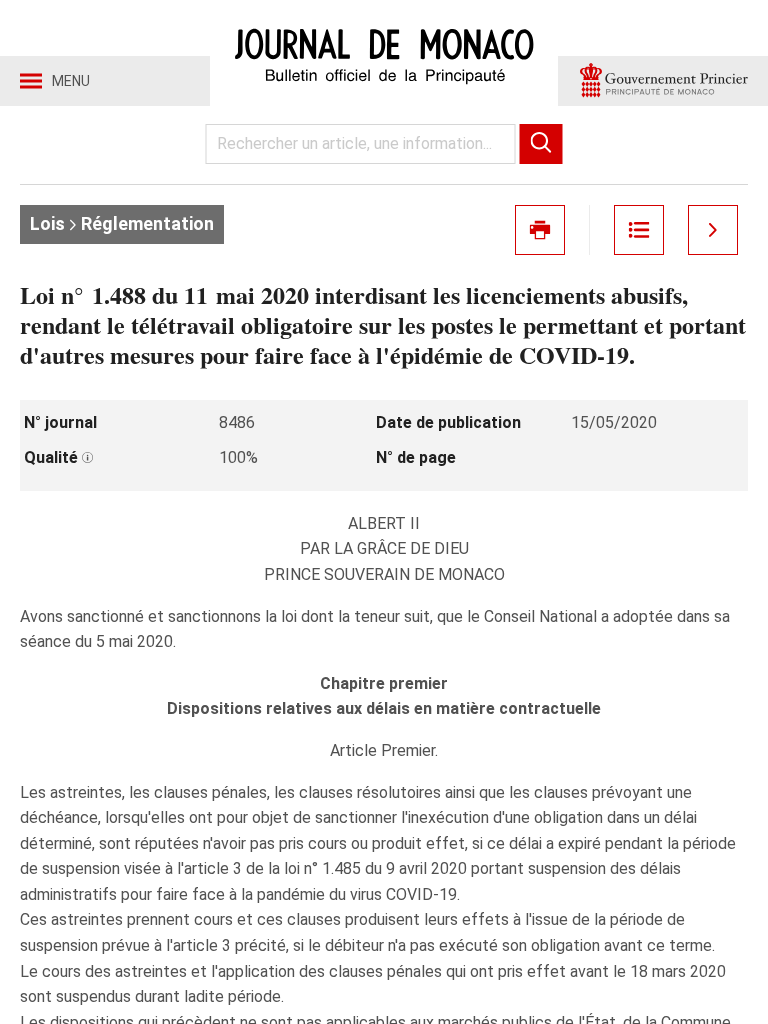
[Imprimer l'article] (540, 230)
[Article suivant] (713, 230)
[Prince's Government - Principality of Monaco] (663, 81)
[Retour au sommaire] (639, 230)
